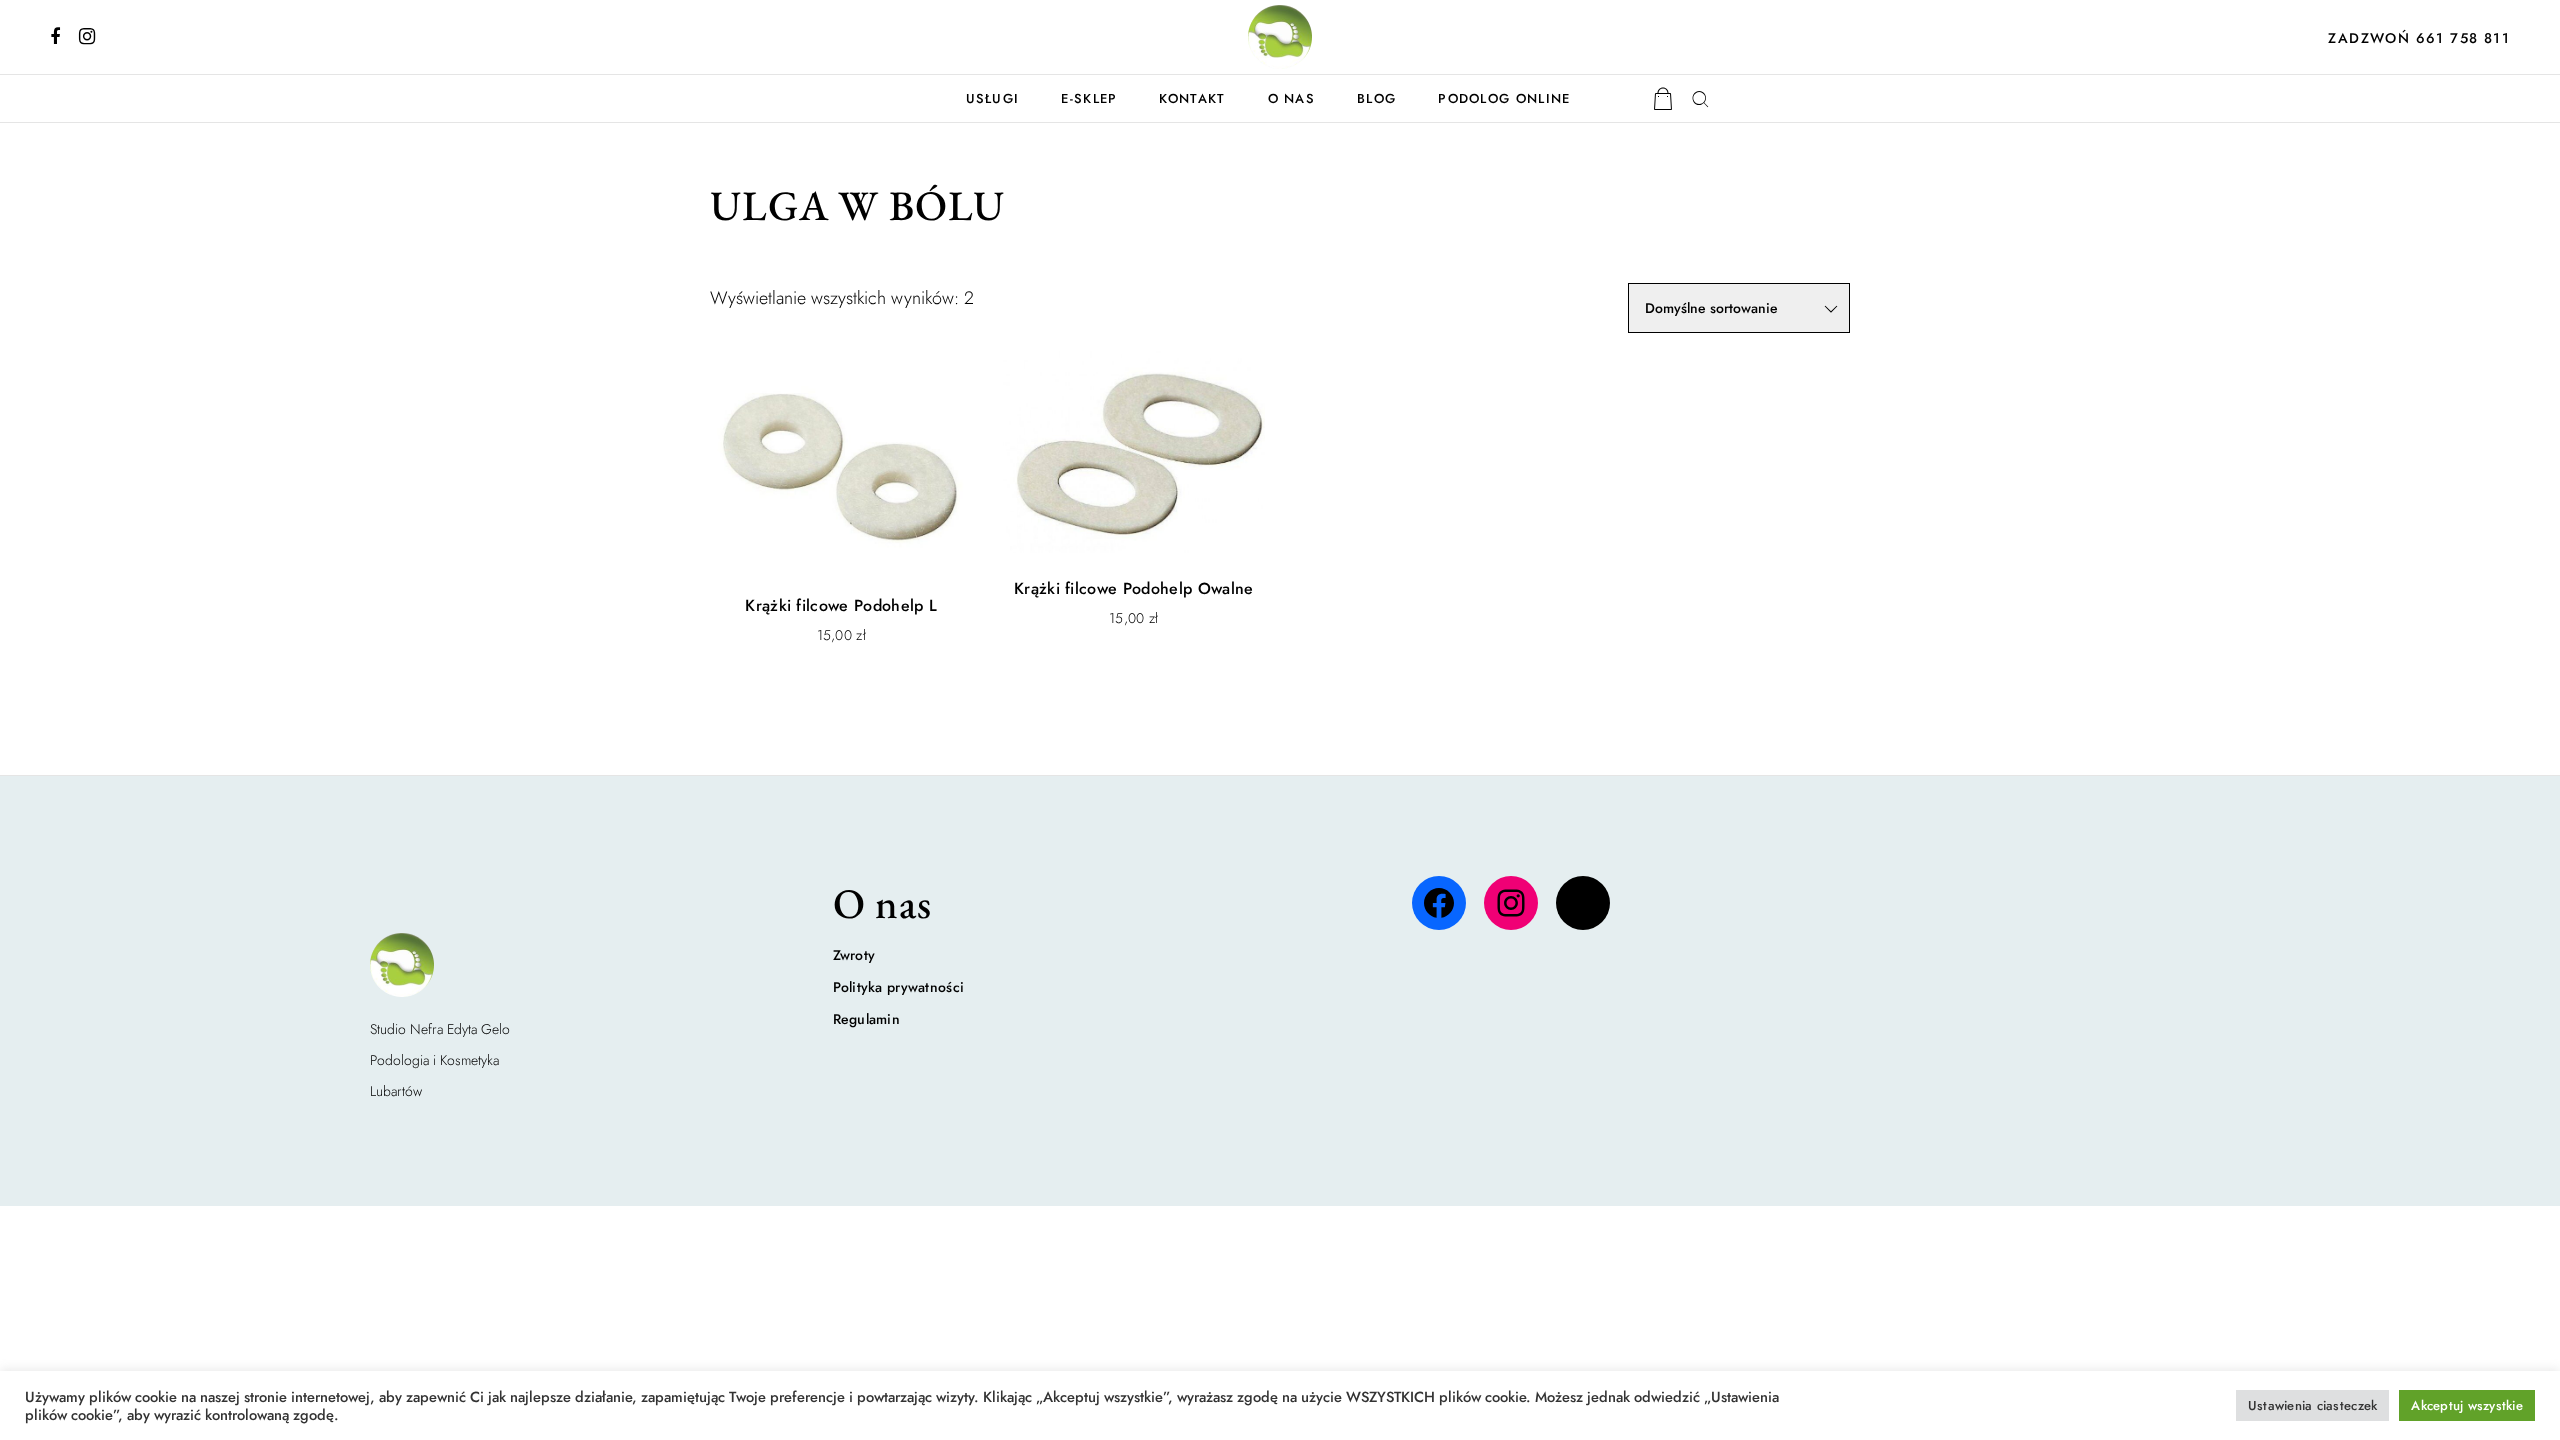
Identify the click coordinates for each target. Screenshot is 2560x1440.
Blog (1376, 98)
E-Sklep (1089, 98)
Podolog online (1504, 98)
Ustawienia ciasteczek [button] (2312, 1405)
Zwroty (854, 955)
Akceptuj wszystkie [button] (2467, 1405)
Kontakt (1192, 98)
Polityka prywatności (899, 987)
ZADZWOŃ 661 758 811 (2419, 38)
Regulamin (867, 1019)
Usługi (993, 98)
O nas (1292, 98)
